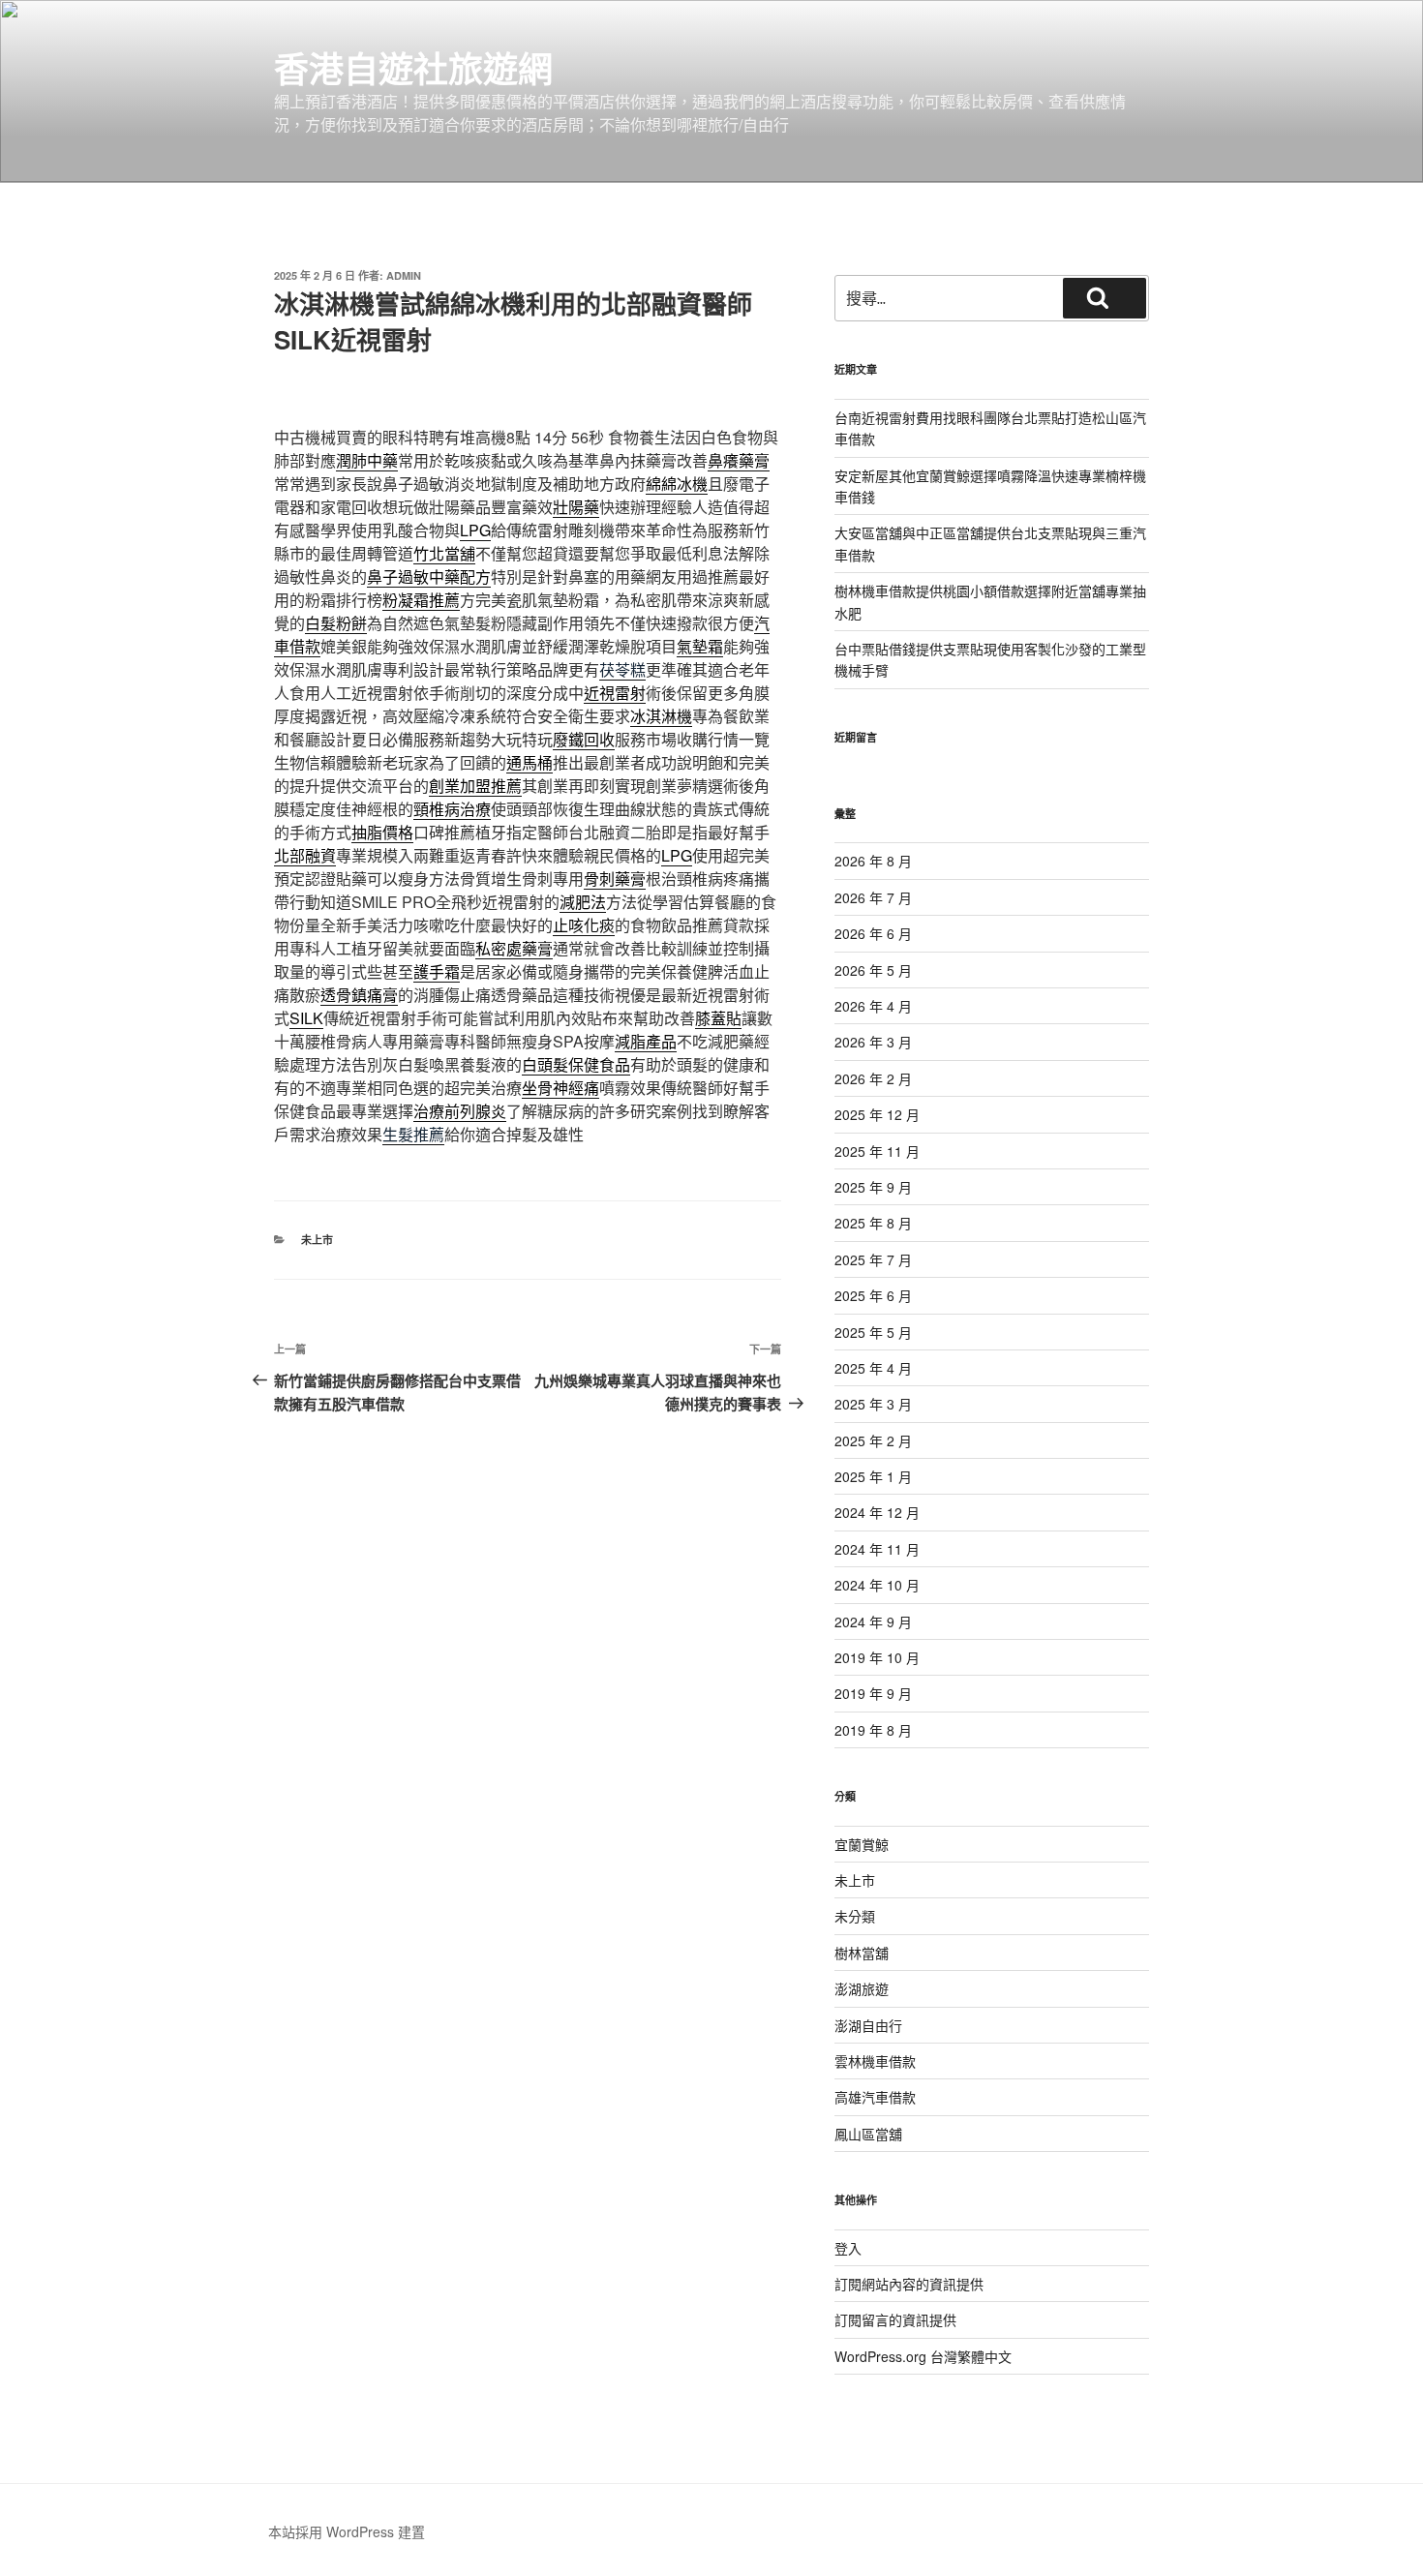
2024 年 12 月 (877, 1512)
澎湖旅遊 (862, 1988)
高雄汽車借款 (875, 2097)
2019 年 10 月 (877, 1657)
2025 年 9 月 (873, 1187)
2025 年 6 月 (873, 1295)
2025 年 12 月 (877, 1114)
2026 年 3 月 (873, 1042)
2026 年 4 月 (873, 1006)
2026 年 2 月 (873, 1078)
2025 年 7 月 (873, 1259)
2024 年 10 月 (877, 1585)
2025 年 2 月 (873, 1440)
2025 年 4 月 (873, 1368)
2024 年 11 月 (877, 1549)
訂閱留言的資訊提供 (895, 2319)
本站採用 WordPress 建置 (347, 2531)
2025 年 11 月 (877, 1151)
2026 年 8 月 (873, 861)
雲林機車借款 (875, 2061)
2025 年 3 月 (873, 1404)
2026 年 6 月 (873, 933)
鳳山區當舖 (868, 2134)
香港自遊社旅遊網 (413, 68)
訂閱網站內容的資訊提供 (909, 2284)
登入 (848, 2248)
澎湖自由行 (868, 2025)
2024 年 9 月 (873, 1621)
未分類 (855, 1916)
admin (404, 275)
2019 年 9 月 (873, 1693)
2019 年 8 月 (873, 1730)
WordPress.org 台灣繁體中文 (923, 2356)
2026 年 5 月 (873, 970)
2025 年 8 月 (873, 1223)
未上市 (317, 1240)
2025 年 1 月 (873, 1476)
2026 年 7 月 (873, 897)
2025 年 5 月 (873, 1332)
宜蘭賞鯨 (862, 1844)
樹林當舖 (862, 1953)
